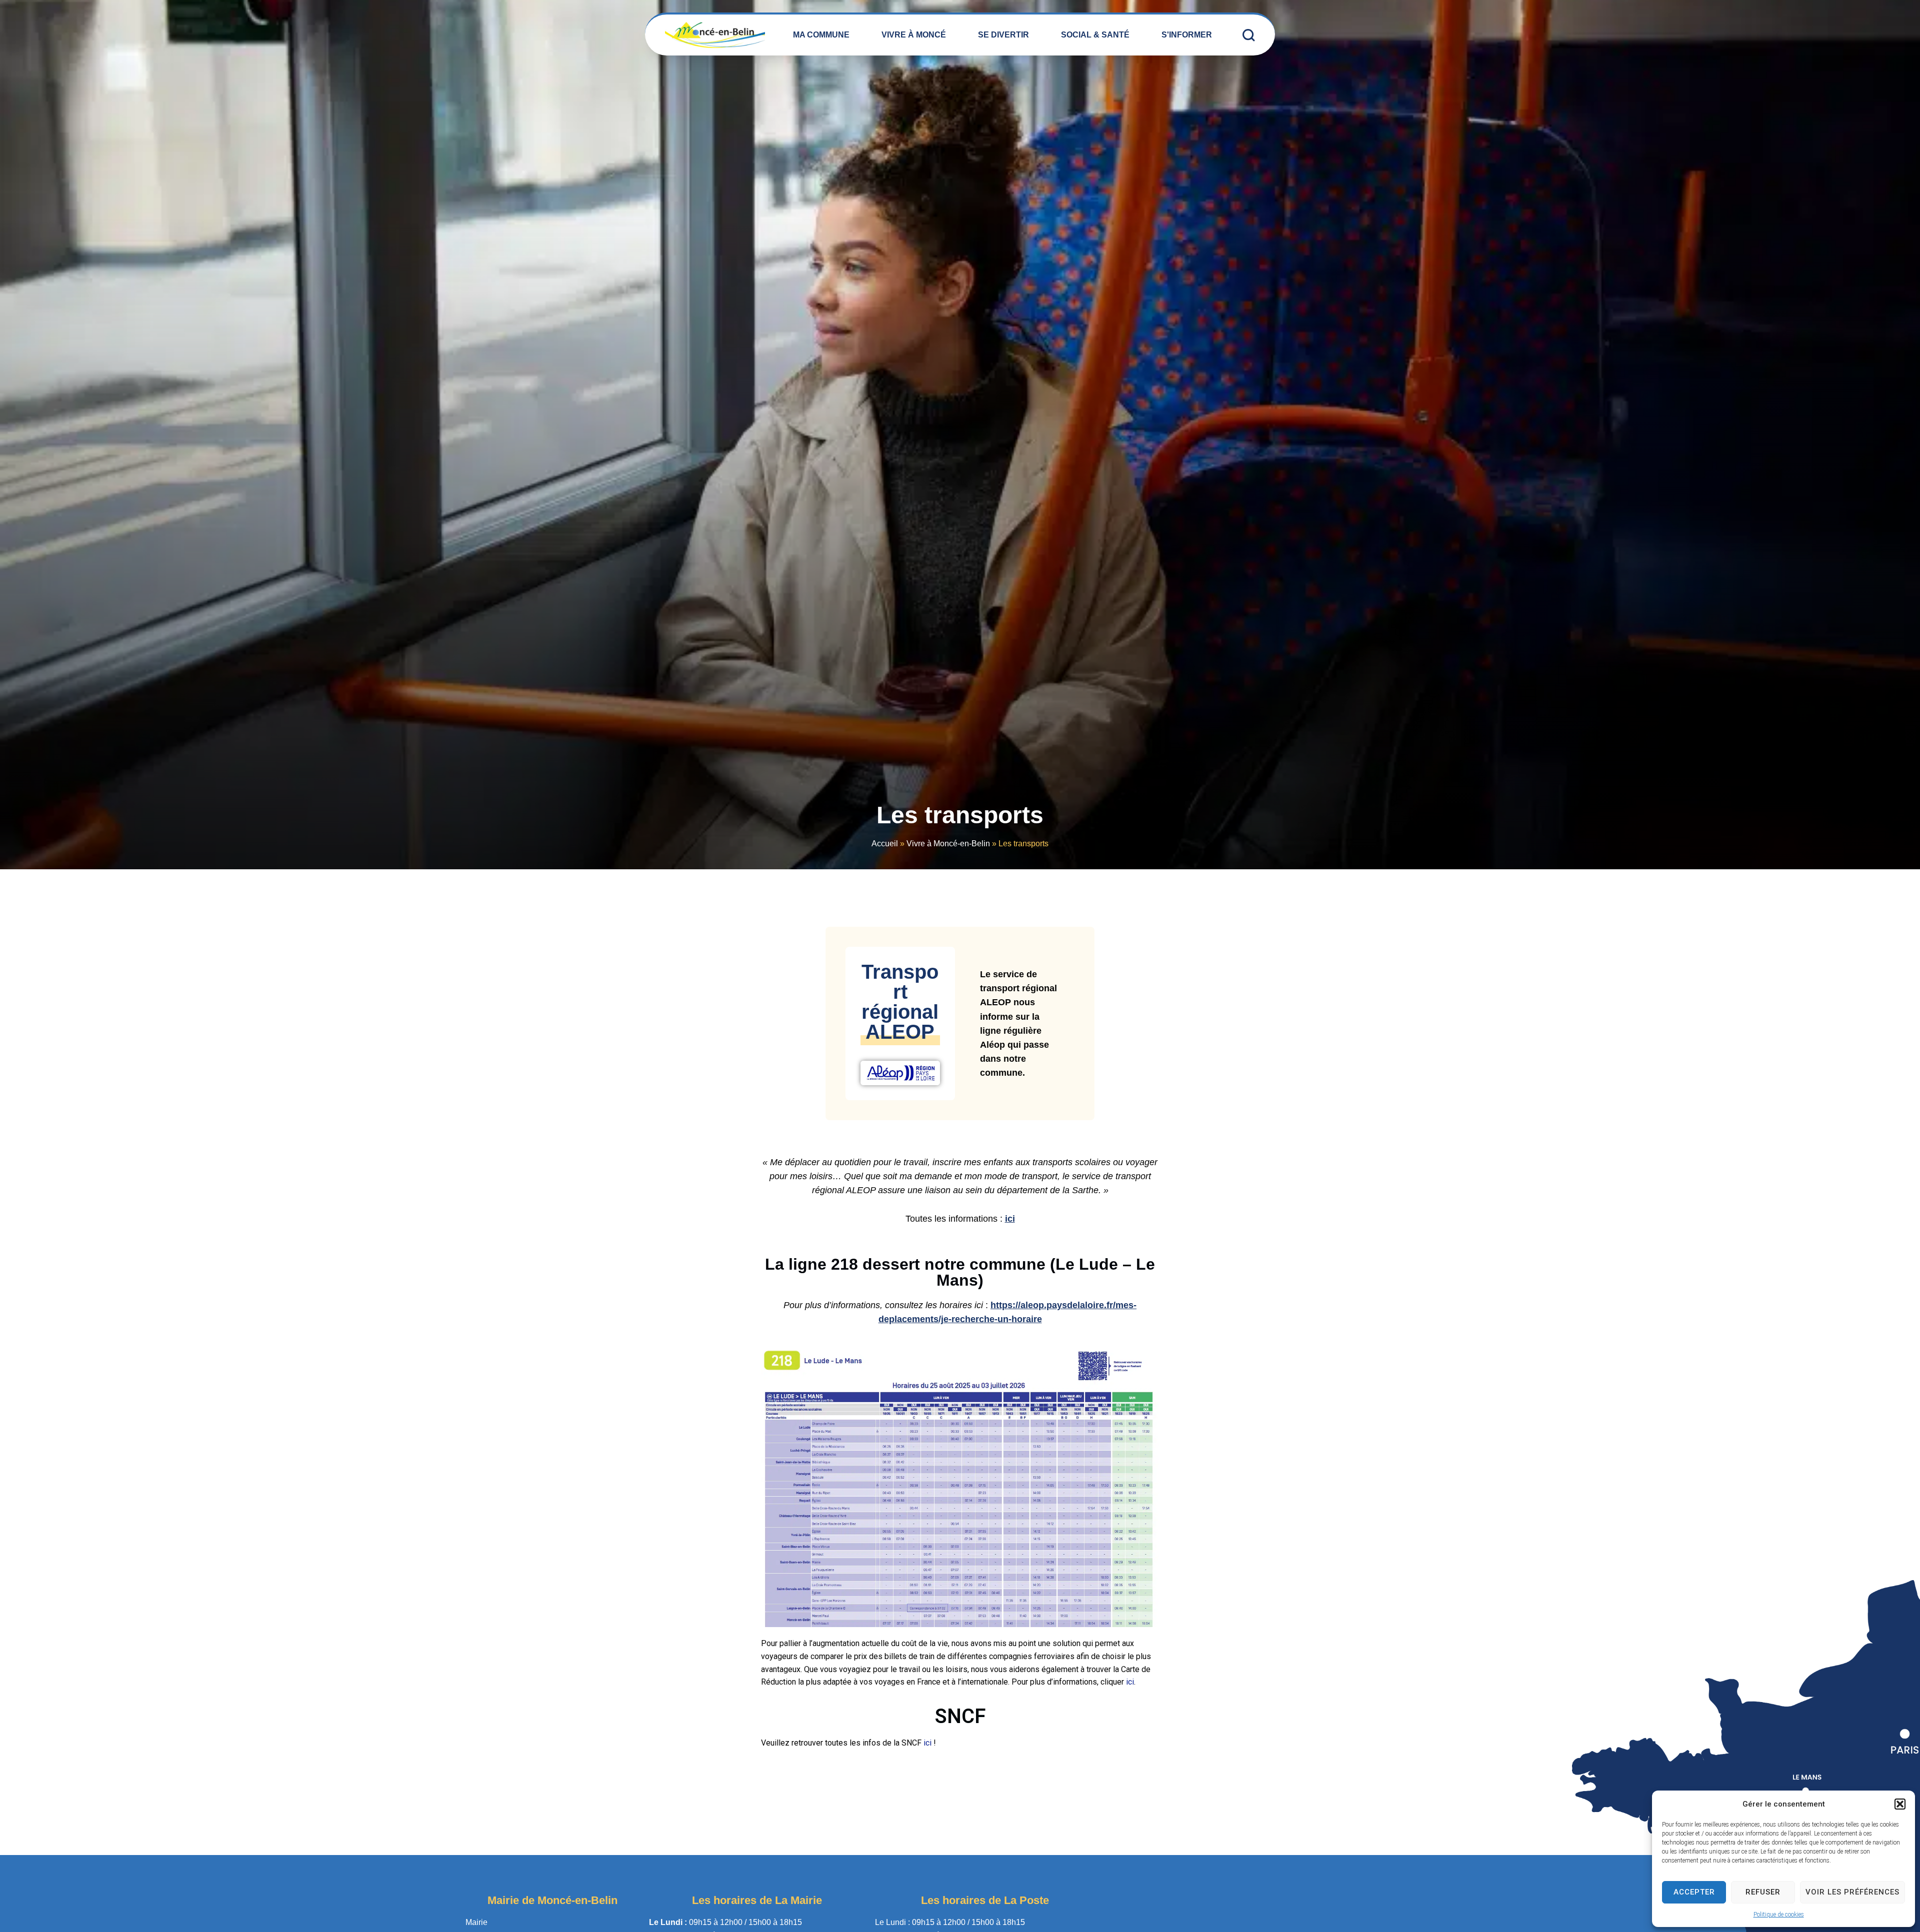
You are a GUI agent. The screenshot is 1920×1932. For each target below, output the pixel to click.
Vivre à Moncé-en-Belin (948, 844)
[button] (1900, 1804)
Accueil (885, 844)
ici (1010, 1219)
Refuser (1763, 1892)
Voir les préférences (1852, 1892)
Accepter (1694, 1892)
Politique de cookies (1779, 1915)
